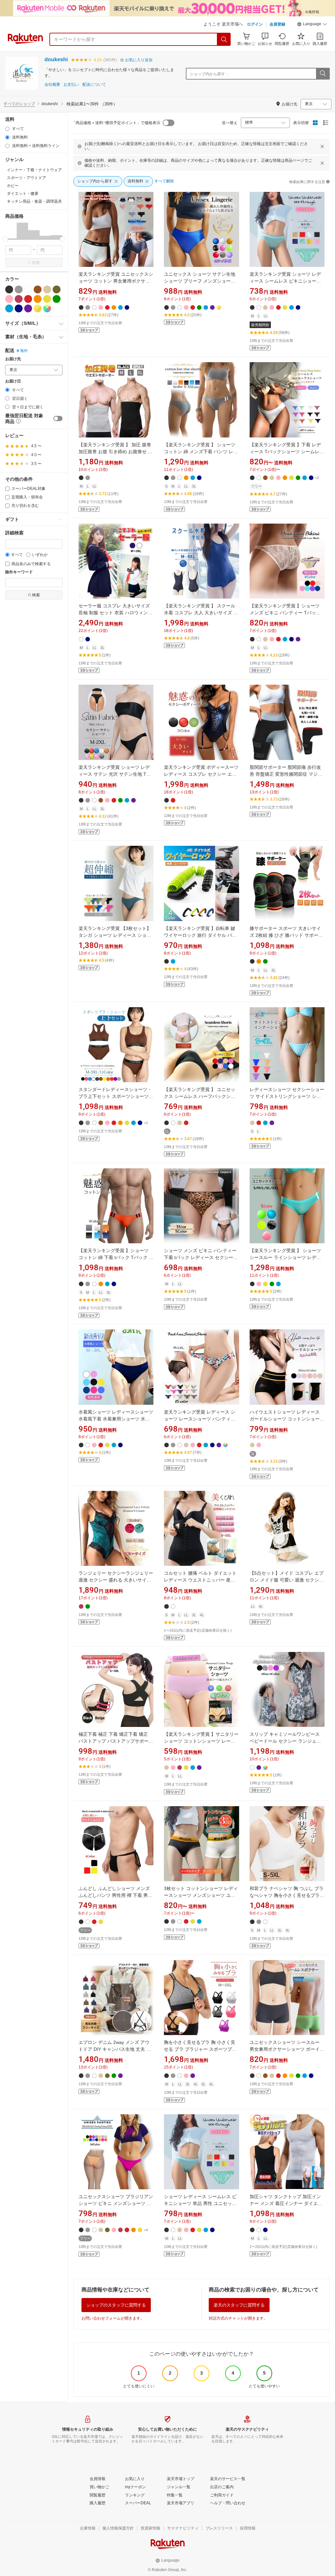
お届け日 (13, 381)
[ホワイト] (28, 289)
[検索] (224, 39)
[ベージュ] (47, 289)
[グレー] (19, 289)
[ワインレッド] (19, 299)
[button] (312, 25)
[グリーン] (57, 299)
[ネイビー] (19, 308)
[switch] (58, 418)
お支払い (71, 85)
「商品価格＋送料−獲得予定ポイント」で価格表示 (116, 123)
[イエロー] (47, 299)
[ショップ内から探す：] (323, 74)
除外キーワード (19, 572)
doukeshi (56, 59)
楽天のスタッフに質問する (239, 2305)
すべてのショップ (19, 104)
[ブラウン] (38, 289)
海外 (24, 351)
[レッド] (28, 299)
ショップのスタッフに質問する (116, 2305)
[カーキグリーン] (57, 289)
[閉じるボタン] (322, 146)
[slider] (5, 239)
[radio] (7, 129)
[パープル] (28, 308)
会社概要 (52, 85)
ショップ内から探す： (209, 74)
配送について (94, 85)
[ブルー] (9, 308)
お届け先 (13, 359)
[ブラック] (9, 289)
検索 (36, 263)
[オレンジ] (38, 299)
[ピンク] (9, 299)
